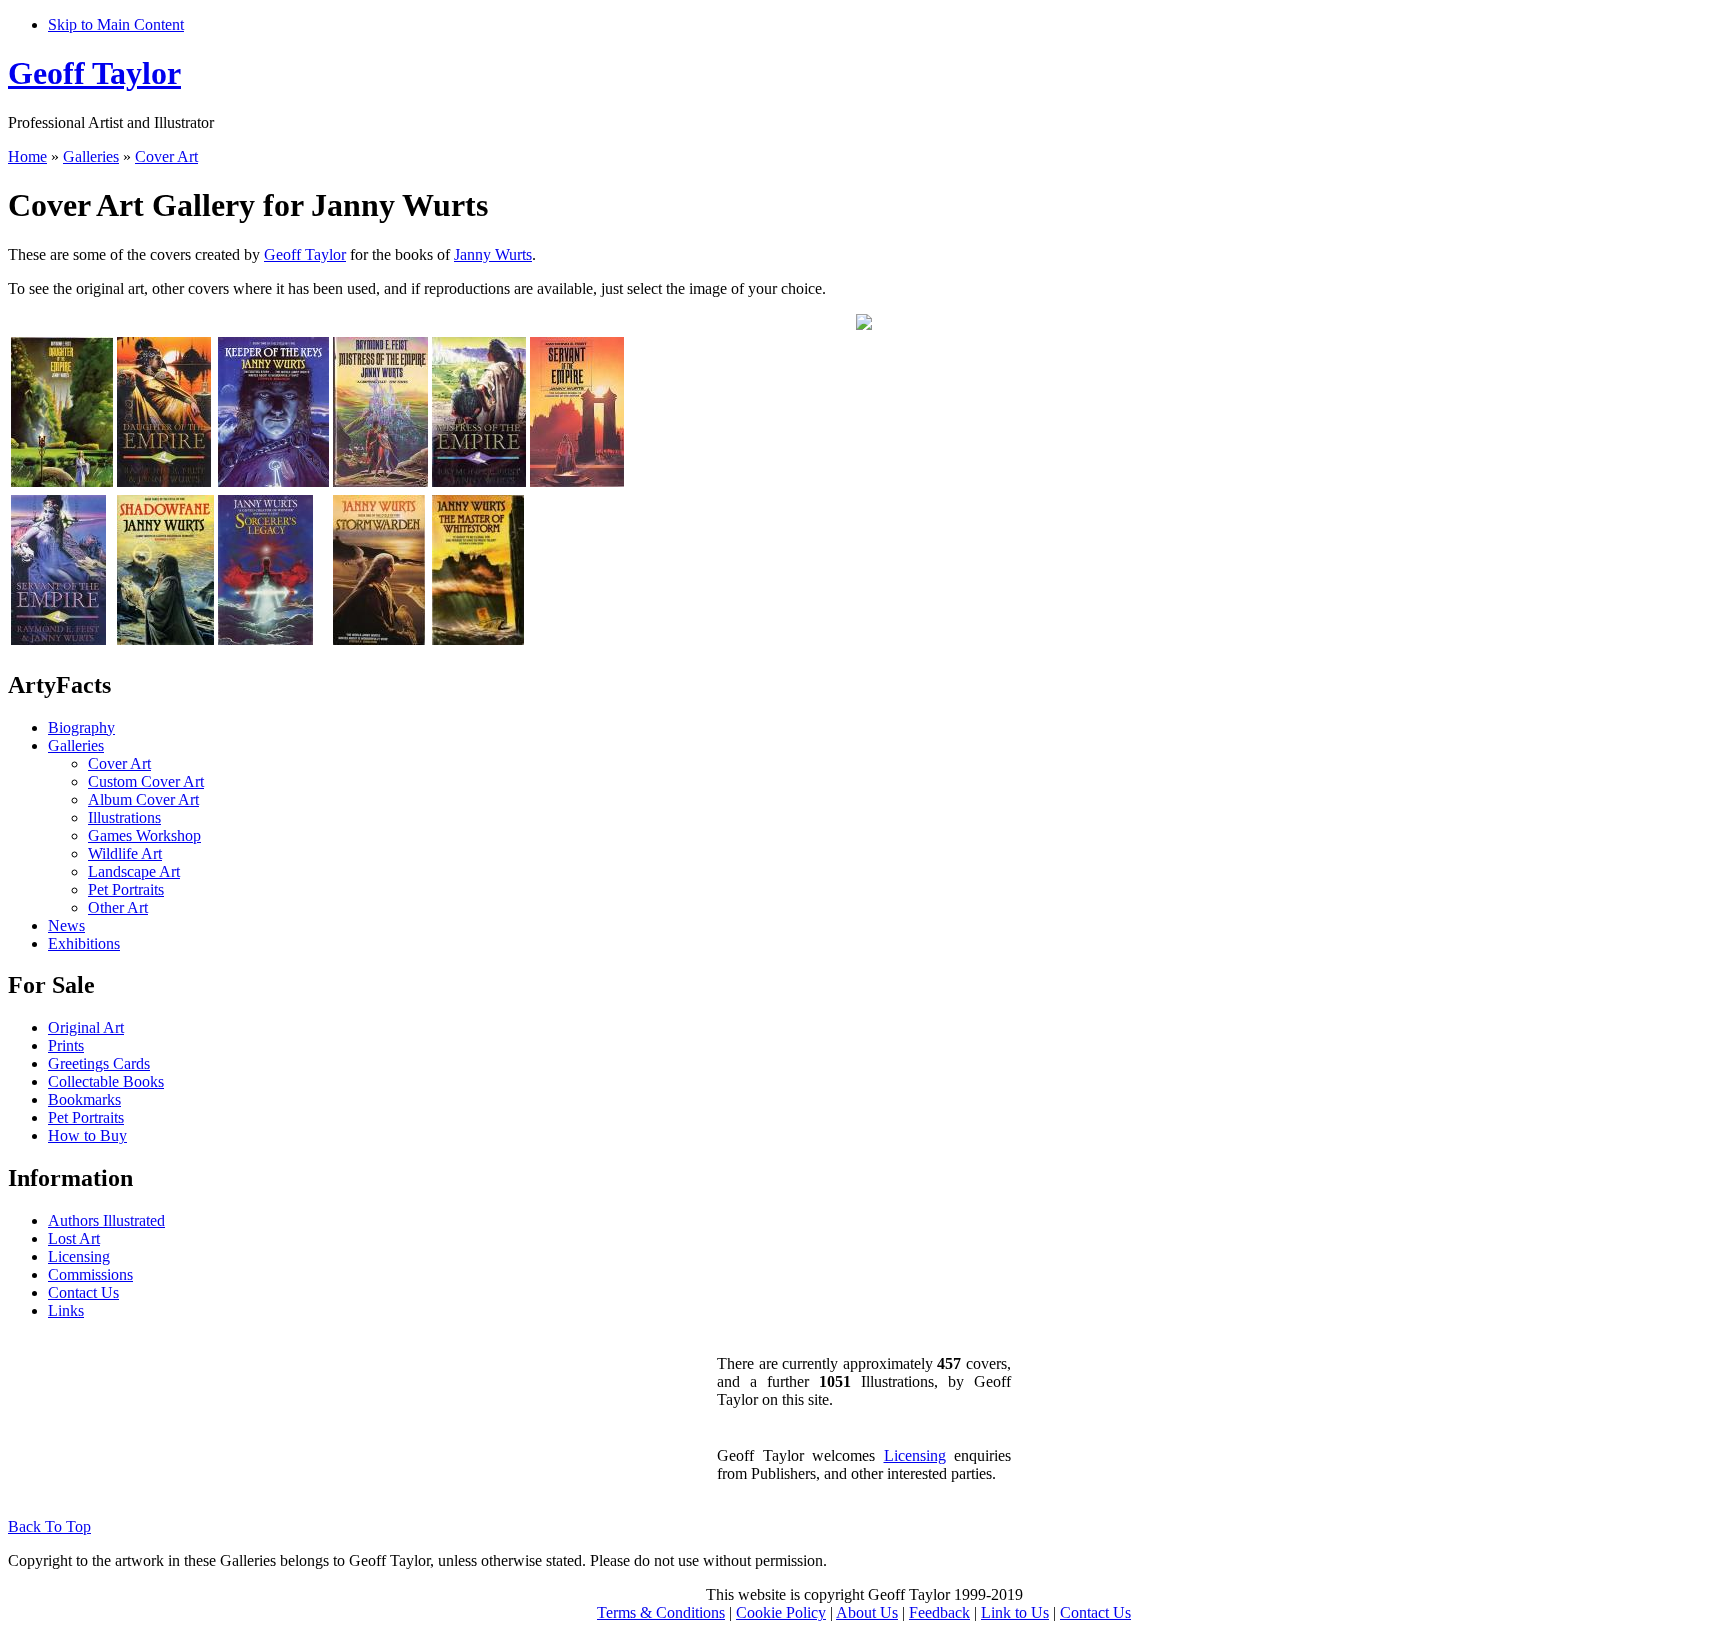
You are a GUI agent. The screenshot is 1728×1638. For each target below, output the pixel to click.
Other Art (118, 907)
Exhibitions (84, 943)
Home (27, 156)
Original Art (86, 1027)
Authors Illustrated (106, 1220)
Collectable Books (106, 1081)
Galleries (91, 156)
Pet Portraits (126, 889)
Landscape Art (134, 871)
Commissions (90, 1274)
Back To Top (49, 1526)
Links (66, 1310)
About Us (867, 1612)
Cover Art (166, 156)
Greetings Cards (99, 1063)
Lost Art (74, 1238)
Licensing (79, 1256)
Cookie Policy (781, 1612)
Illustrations (124, 817)
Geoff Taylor (94, 73)
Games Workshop (144, 835)
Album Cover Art (143, 799)
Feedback (939, 1612)
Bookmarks (84, 1099)
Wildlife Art (125, 853)
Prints (66, 1045)
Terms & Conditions (661, 1612)
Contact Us (83, 1292)
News (66, 925)
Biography (81, 727)
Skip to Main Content (116, 24)
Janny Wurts (493, 254)
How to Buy (87, 1135)
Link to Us (1015, 1612)
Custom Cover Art (146, 781)
